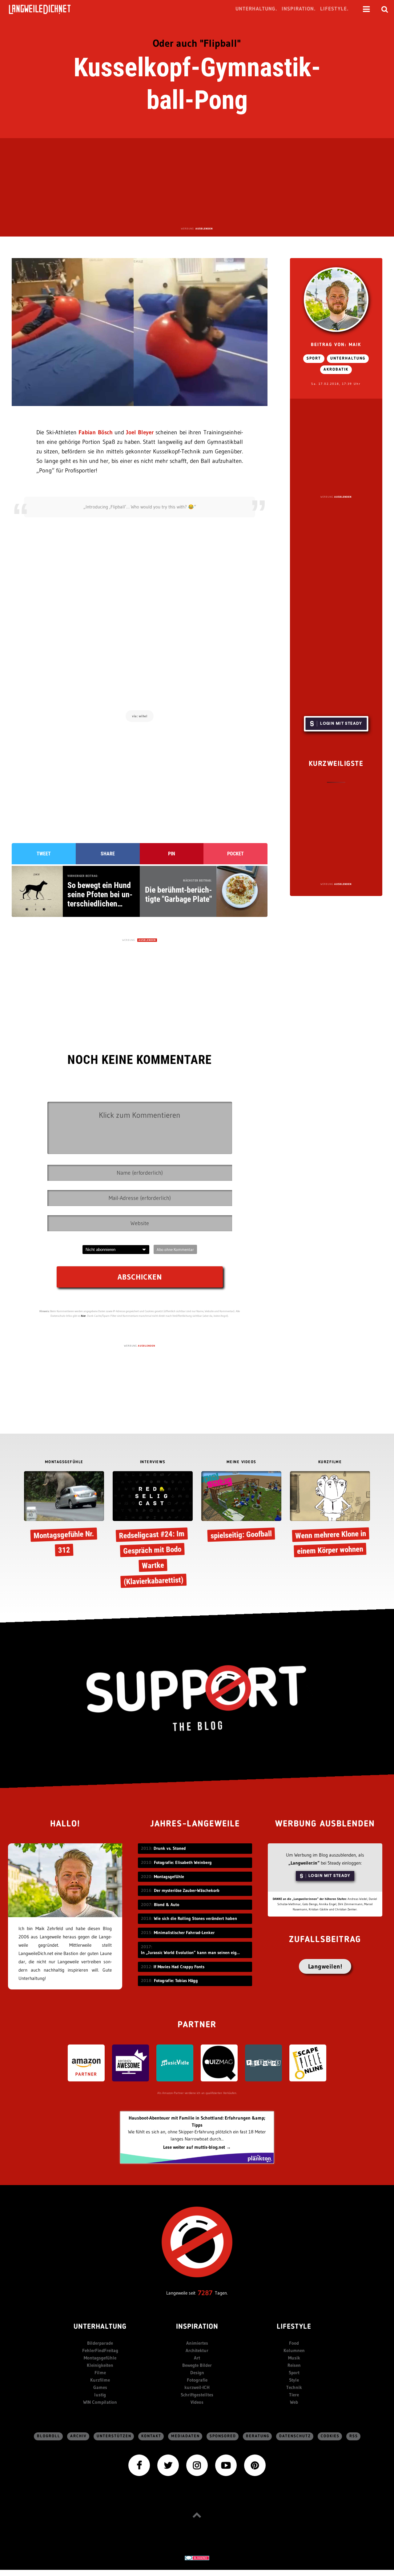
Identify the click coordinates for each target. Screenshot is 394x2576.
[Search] (385, 9)
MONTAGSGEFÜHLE (64, 1462)
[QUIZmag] (219, 2062)
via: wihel (140, 716)
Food (294, 2343)
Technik (294, 2387)
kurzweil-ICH (197, 2387)
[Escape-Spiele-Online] (308, 2062)
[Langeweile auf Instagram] (197, 2465)
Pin (172, 854)
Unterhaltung (348, 358)
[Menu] (366, 9)
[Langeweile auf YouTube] (226, 2465)
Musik (294, 2358)
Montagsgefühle (100, 2358)
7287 (205, 2293)
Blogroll (49, 2436)
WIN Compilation (100, 2402)
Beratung (258, 2436)
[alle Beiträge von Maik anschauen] (336, 300)
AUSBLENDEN (204, 229)
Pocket (235, 854)
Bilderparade (100, 2343)
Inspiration (197, 2327)
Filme (100, 2373)
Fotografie (197, 2380)
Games (100, 2387)
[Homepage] (45, 9)
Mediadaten (185, 2436)
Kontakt (151, 2436)
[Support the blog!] (197, 1698)
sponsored (223, 2436)
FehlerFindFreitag (100, 2350)
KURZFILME (330, 1462)
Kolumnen (294, 2350)
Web (294, 2402)
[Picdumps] (263, 2062)
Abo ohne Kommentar (175, 1249)
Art (197, 2358)
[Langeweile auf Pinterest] (255, 2465)
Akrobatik (336, 370)
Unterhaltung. (256, 9)
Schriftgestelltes (197, 2395)
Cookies (330, 2436)
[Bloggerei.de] (197, 2558)
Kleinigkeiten (100, 2365)
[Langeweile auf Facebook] (139, 2465)
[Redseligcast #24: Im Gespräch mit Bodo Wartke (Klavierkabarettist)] (153, 1529)
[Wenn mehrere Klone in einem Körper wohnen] (330, 1515)
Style (294, 2380)
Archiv (78, 2436)
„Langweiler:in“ (304, 1863)
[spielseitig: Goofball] (241, 1508)
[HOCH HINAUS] (197, 2515)
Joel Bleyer (140, 432)
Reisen (294, 2365)
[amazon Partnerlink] (86, 2062)
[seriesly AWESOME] (131, 2062)
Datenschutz (295, 2436)
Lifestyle (294, 2327)
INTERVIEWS (153, 1462)
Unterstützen (114, 2436)
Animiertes (197, 2343)
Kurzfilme (100, 2380)
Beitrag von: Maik (336, 345)
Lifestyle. (334, 9)
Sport (314, 358)
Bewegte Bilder (197, 2365)
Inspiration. (299, 9)
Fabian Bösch (95, 432)
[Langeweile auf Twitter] (168, 2465)
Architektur (197, 2350)
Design (197, 2373)
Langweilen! (325, 1966)
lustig (100, 2395)
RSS (354, 2436)
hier (83, 1316)
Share (108, 854)
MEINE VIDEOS (241, 1462)
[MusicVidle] (175, 2062)
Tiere (294, 2395)
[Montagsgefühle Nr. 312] (64, 1515)
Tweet (44, 854)
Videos (197, 2402)
